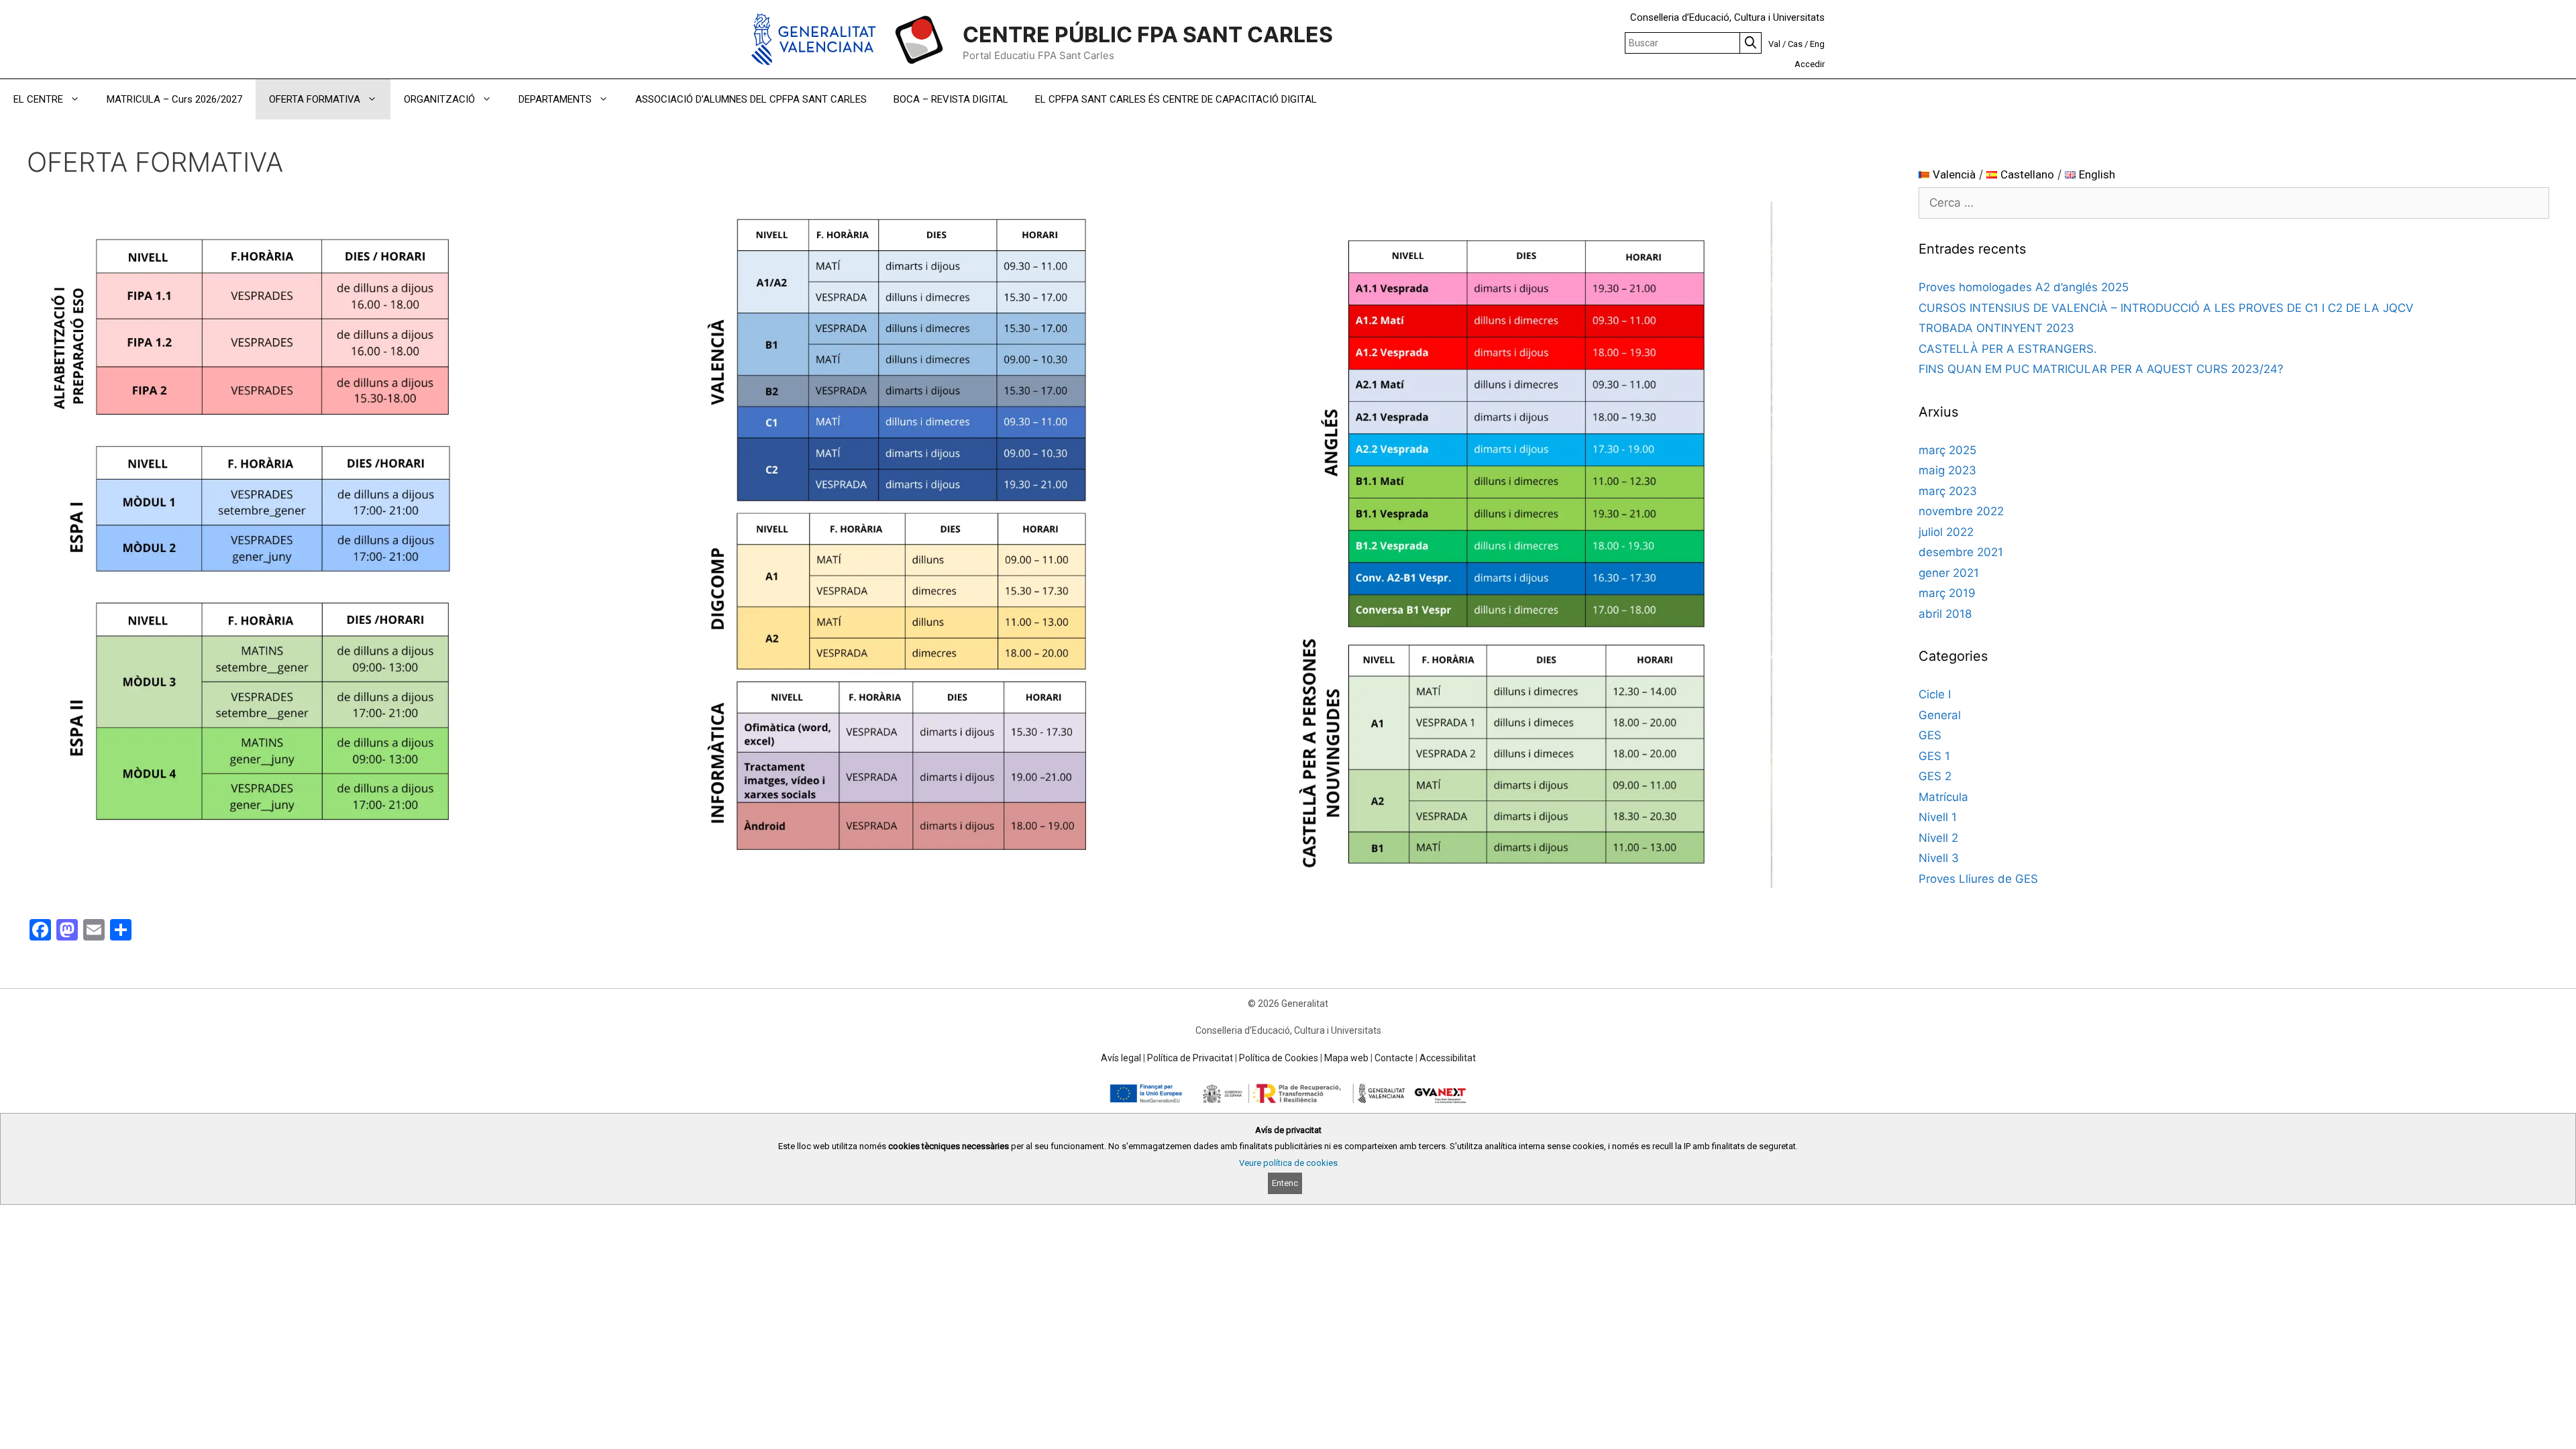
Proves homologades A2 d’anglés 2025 (2024, 287)
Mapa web (1346, 1058)
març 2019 (1947, 593)
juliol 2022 (1946, 532)
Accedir (1810, 64)
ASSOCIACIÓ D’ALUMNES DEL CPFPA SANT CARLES (751, 99)
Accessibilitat (1448, 1058)
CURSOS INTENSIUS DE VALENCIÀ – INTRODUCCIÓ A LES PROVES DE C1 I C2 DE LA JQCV (2166, 308)
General (1940, 715)
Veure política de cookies (1288, 1163)
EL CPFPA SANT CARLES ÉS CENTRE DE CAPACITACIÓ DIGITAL (1176, 99)
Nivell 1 (1938, 817)
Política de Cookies (1279, 1058)
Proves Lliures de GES (1978, 879)
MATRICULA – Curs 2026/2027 (174, 99)
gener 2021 (1949, 573)
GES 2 (1935, 776)
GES (1930, 735)
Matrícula (1943, 797)
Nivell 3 (1939, 858)
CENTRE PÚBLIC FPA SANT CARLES (1148, 35)
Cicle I (1935, 694)
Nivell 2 (1938, 838)
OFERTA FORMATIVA (315, 99)
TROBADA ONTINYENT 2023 (1996, 328)
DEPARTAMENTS (555, 99)
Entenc (1285, 1183)
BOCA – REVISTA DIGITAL (951, 99)
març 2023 (1948, 491)
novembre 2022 (1961, 511)
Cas (1795, 44)
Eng (1817, 44)
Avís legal (1121, 1058)
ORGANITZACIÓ (439, 99)
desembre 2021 (1961, 552)
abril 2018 (1945, 614)
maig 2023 (1947, 470)
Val (1774, 44)
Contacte (1394, 1058)
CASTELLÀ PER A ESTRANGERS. (2008, 349)
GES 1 (1934, 756)
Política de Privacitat (1190, 1058)
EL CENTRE (38, 99)
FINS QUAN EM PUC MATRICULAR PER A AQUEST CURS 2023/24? (2101, 369)
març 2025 (1947, 450)
